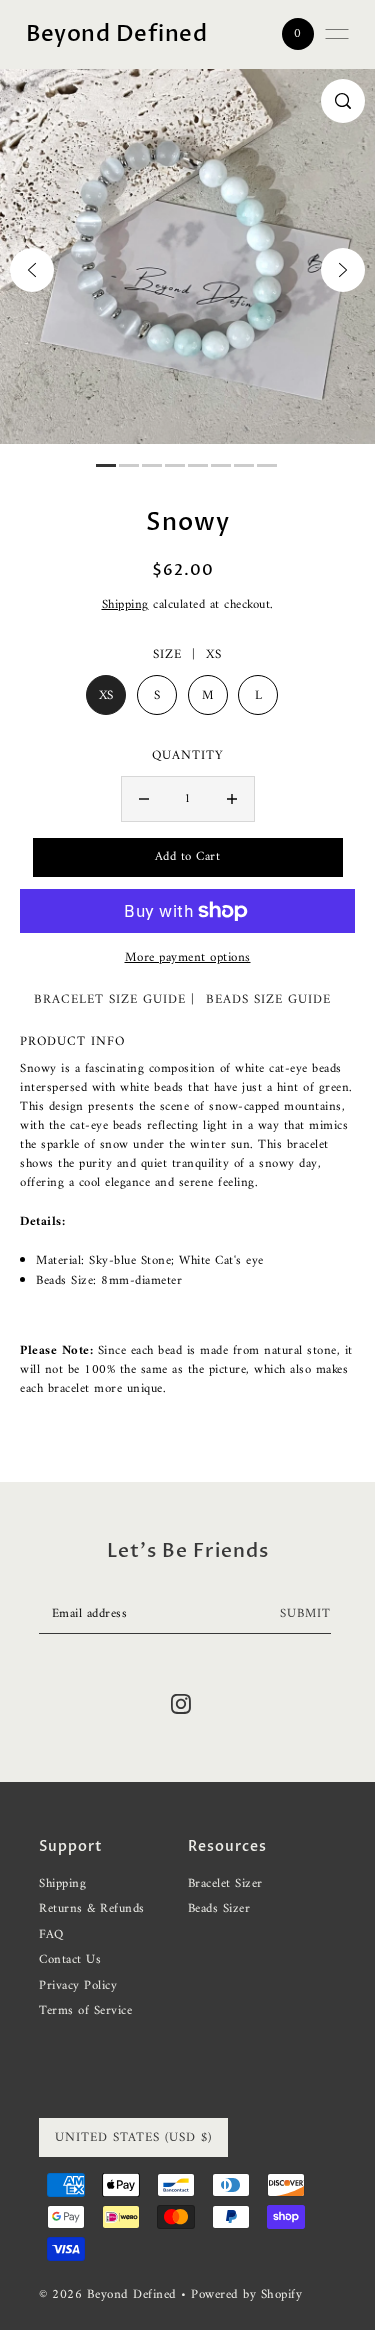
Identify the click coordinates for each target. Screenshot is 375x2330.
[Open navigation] (337, 34)
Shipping (125, 605)
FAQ (51, 1935)
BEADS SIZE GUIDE (268, 999)
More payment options (188, 957)
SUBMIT (305, 1614)
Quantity (188, 756)
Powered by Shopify (246, 2294)
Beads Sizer (219, 1909)
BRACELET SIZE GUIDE (110, 999)
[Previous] (32, 270)
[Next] (343, 270)
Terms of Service (85, 2011)
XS (106, 695)
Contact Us (70, 1960)
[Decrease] (144, 799)
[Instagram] (181, 1704)
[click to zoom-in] (343, 101)
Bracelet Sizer (225, 1884)
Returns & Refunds (92, 1909)
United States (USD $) (133, 2137)
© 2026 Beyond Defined (110, 2294)
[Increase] (232, 799)
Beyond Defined (116, 34)
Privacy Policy (78, 1986)
